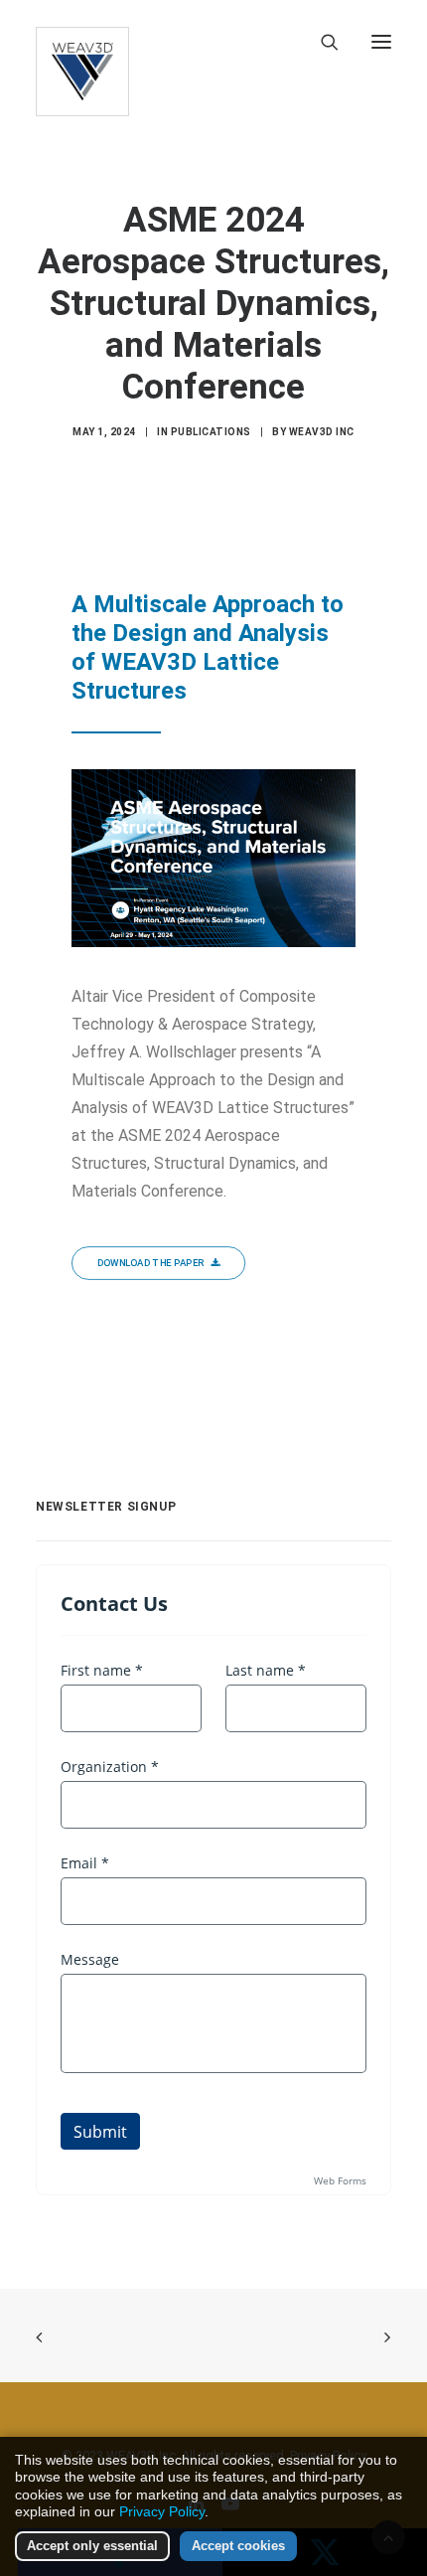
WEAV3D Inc (322, 432)
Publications (211, 432)
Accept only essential (92, 2546)
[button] (381, 42)
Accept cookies (238, 2546)
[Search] (321, 42)
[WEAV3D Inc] (82, 42)
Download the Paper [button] (151, 1263)
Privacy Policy (162, 2511)
